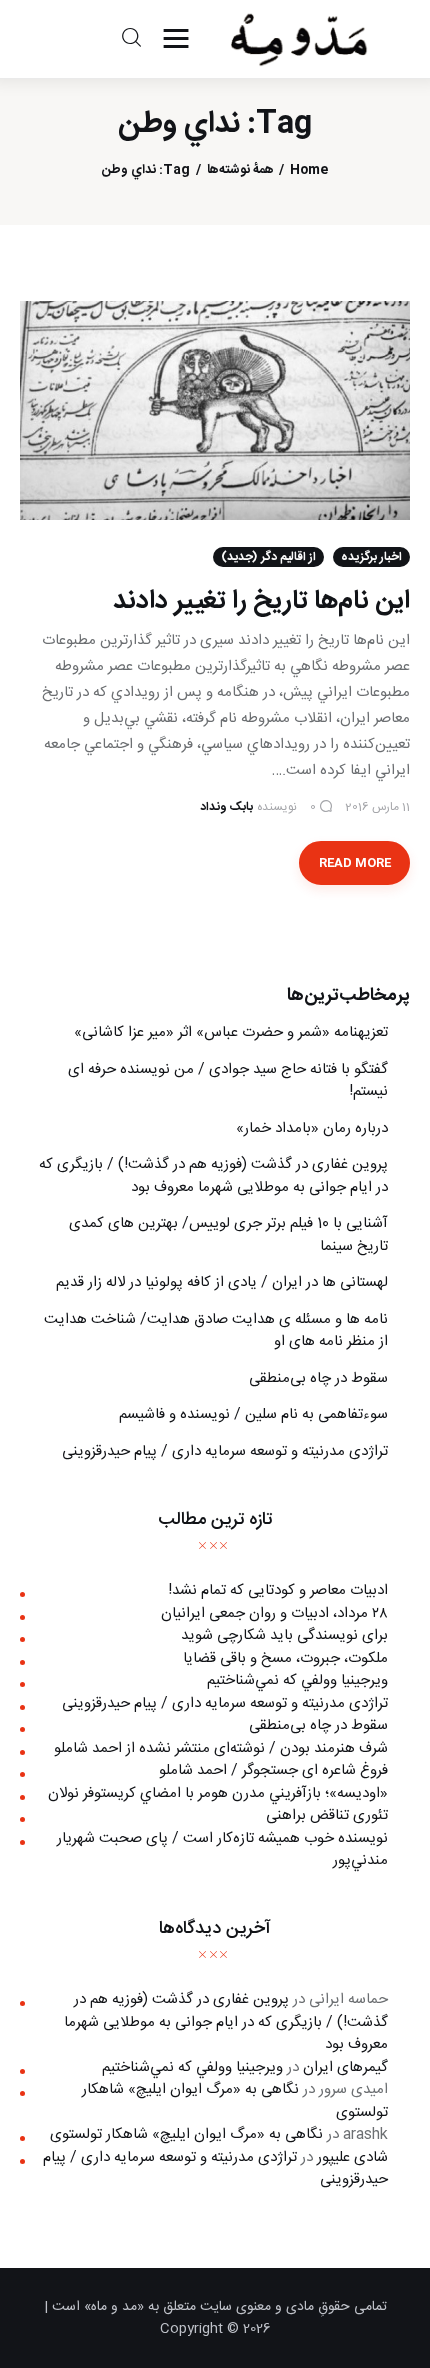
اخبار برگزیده (371, 557)
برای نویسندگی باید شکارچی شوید (284, 1635)
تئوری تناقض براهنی (327, 1815)
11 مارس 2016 (377, 807)
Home (309, 170)
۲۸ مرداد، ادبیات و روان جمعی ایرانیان (274, 1613)
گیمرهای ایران (345, 2067)
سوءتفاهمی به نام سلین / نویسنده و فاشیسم (253, 1414)
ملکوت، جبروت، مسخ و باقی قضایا (285, 1658)
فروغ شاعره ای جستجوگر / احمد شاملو (273, 1770)
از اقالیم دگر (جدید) (268, 557)
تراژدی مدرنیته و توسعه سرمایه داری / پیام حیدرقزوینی (225, 1451)
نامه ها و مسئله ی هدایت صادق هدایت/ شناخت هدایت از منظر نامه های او (216, 1331)
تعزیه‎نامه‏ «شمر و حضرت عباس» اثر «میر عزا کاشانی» (231, 1032)
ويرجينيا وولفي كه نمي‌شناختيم (297, 1680)
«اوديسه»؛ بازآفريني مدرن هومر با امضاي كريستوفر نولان (218, 1793)
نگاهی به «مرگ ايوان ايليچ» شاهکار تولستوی (235, 2101)
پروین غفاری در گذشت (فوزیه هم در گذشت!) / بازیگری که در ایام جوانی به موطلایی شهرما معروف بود (213, 1176)
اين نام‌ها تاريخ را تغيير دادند (261, 601)
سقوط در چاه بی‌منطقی (318, 1378)
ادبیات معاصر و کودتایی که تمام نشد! (278, 1590)
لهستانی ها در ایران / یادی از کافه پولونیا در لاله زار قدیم (222, 1282)
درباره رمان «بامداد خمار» (312, 1128)
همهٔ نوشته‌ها (240, 170)
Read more (355, 863)
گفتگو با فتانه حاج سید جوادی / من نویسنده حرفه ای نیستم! (228, 1081)
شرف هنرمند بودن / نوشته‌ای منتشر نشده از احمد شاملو (221, 1748)
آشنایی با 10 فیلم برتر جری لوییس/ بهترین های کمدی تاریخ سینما (228, 1235)
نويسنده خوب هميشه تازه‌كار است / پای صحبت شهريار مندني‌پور (222, 1850)
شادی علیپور (352, 2157)
